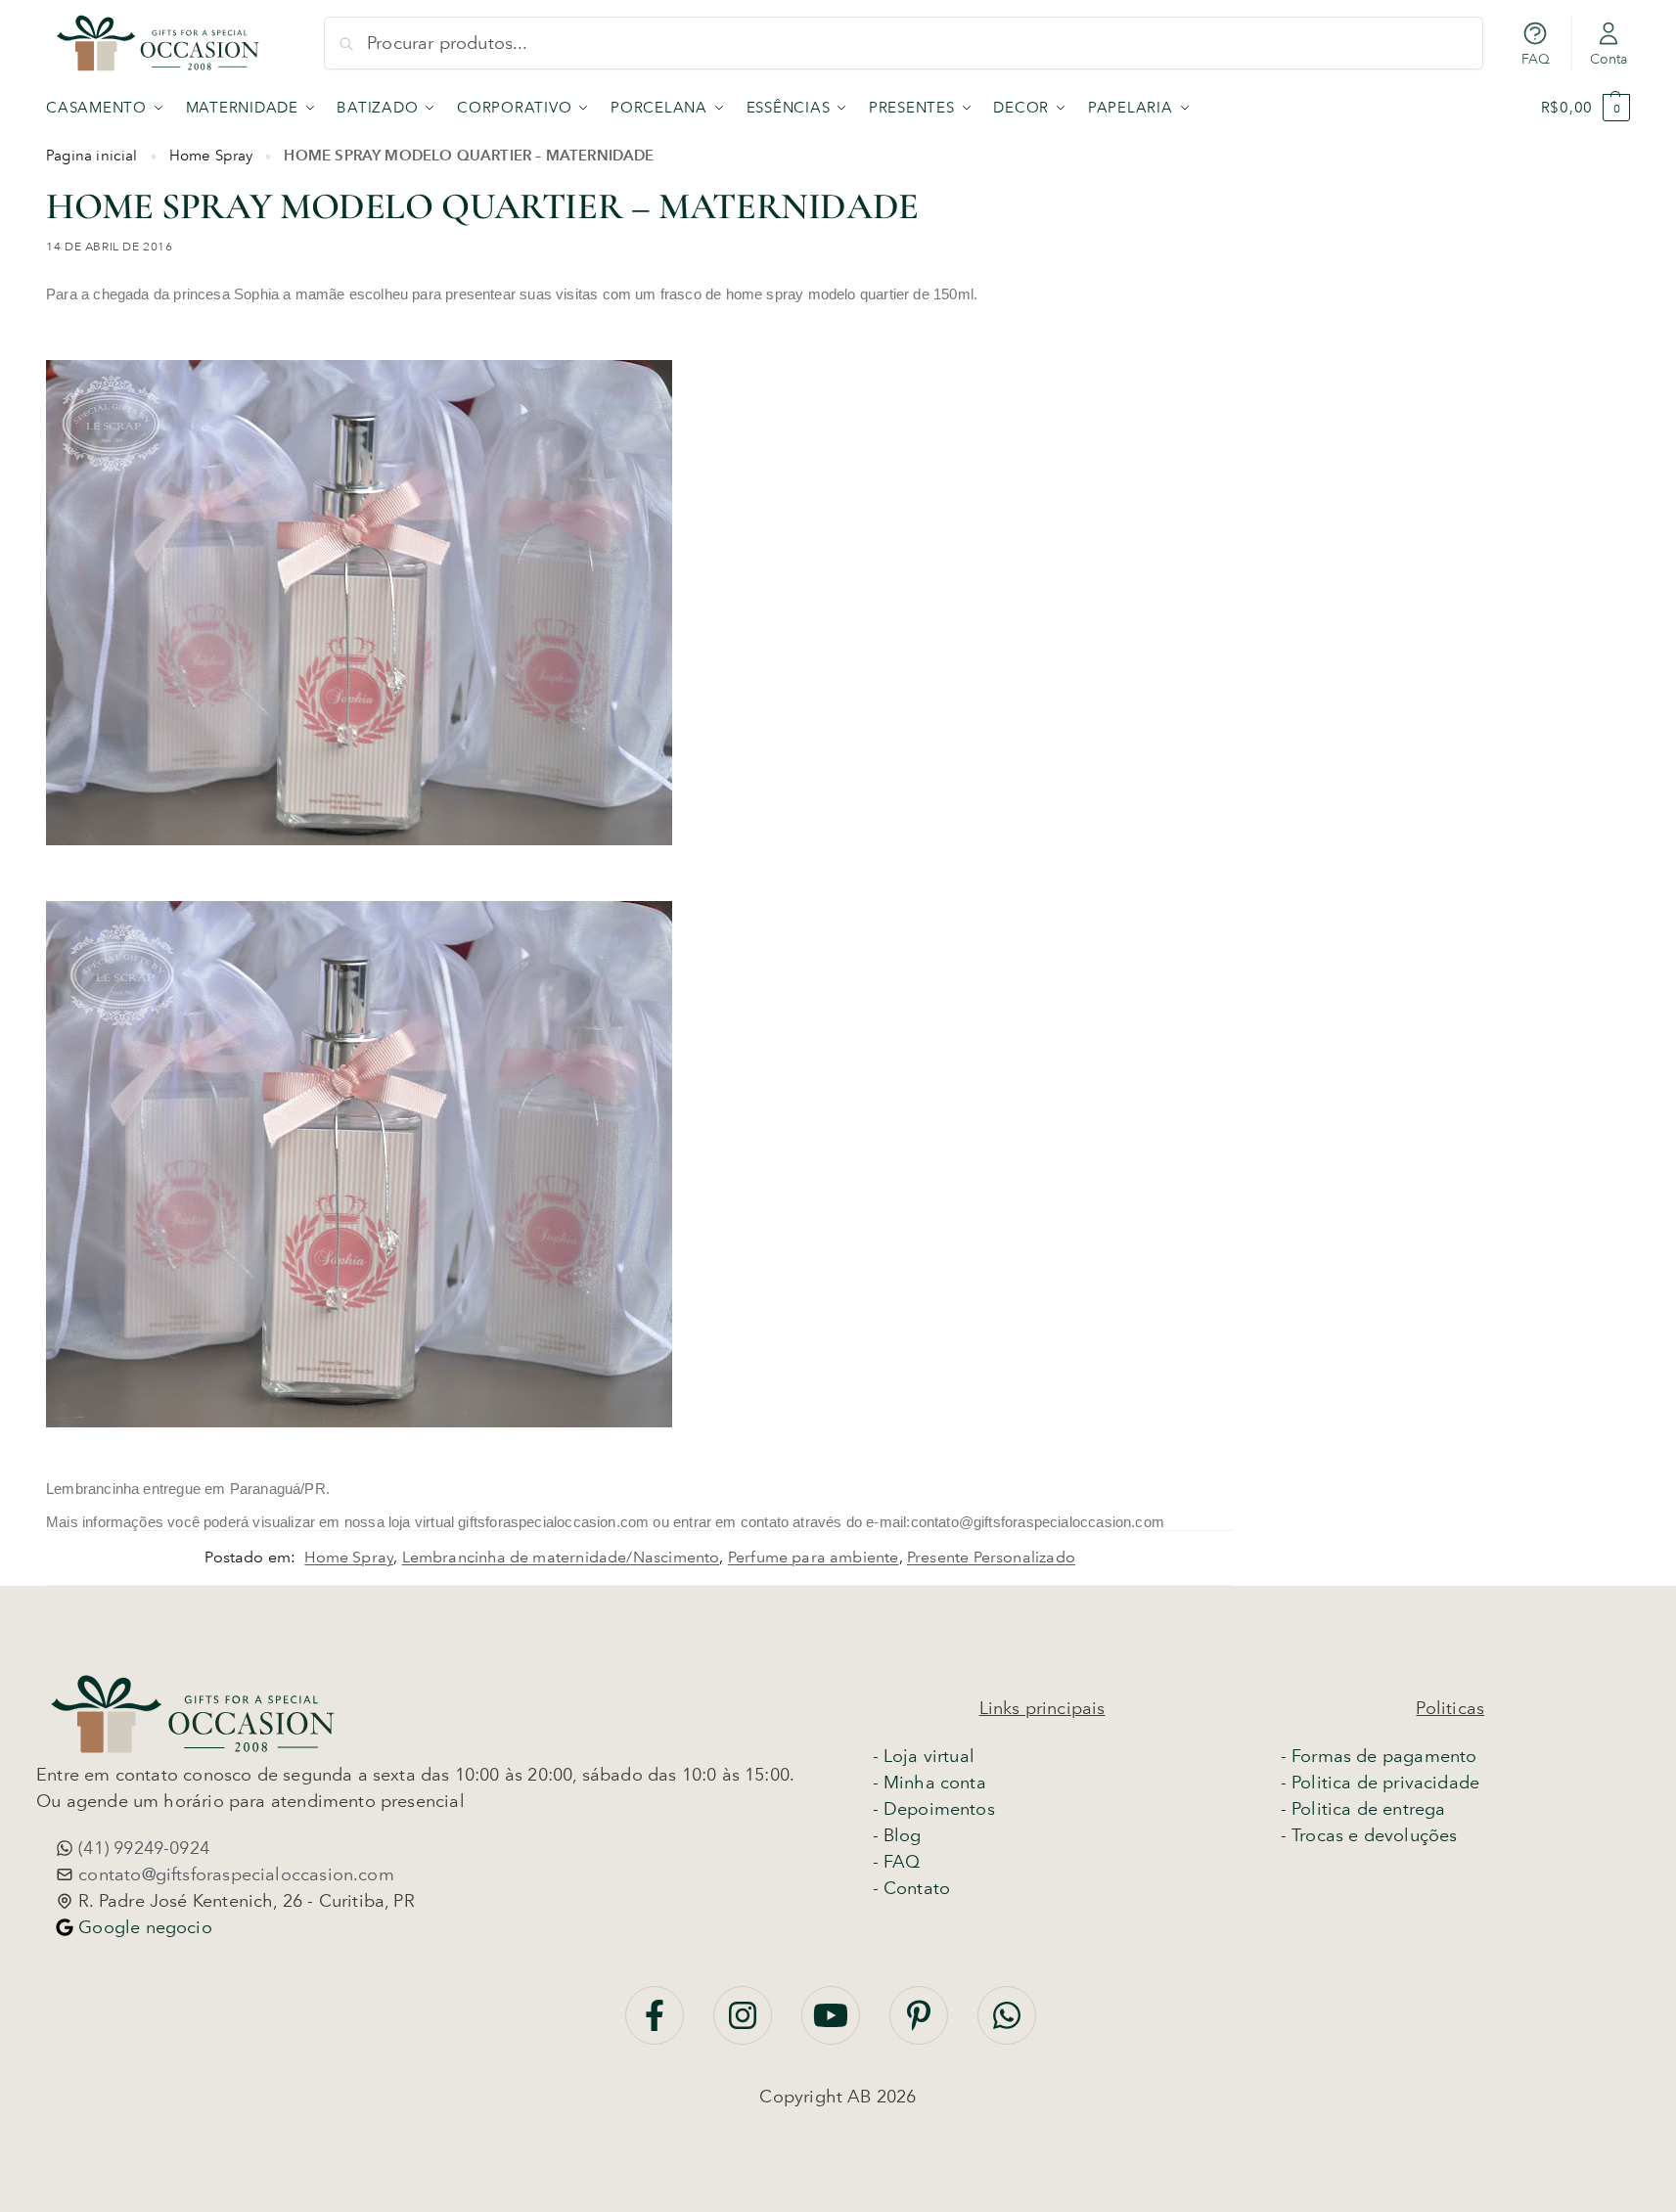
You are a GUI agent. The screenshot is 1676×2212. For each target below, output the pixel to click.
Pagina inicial (92, 156)
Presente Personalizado (991, 1557)
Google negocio (143, 1927)
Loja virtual (929, 1756)
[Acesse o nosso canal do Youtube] (833, 2025)
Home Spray (211, 156)
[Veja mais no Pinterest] (921, 2025)
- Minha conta (929, 1783)
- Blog (897, 1835)
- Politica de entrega (1363, 1809)
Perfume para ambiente (814, 1557)
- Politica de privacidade (1381, 1783)
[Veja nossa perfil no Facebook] (657, 2025)
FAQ (1536, 59)
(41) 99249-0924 (141, 1848)
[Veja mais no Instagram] (745, 2025)
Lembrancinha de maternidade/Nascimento (561, 1557)
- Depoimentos (934, 1809)
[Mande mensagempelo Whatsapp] (1007, 2025)
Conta (1609, 59)
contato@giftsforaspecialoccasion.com (234, 1874)
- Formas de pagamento (1379, 1756)
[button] (1585, 108)
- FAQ (897, 1862)
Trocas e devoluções (1374, 1835)
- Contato (912, 1888)
